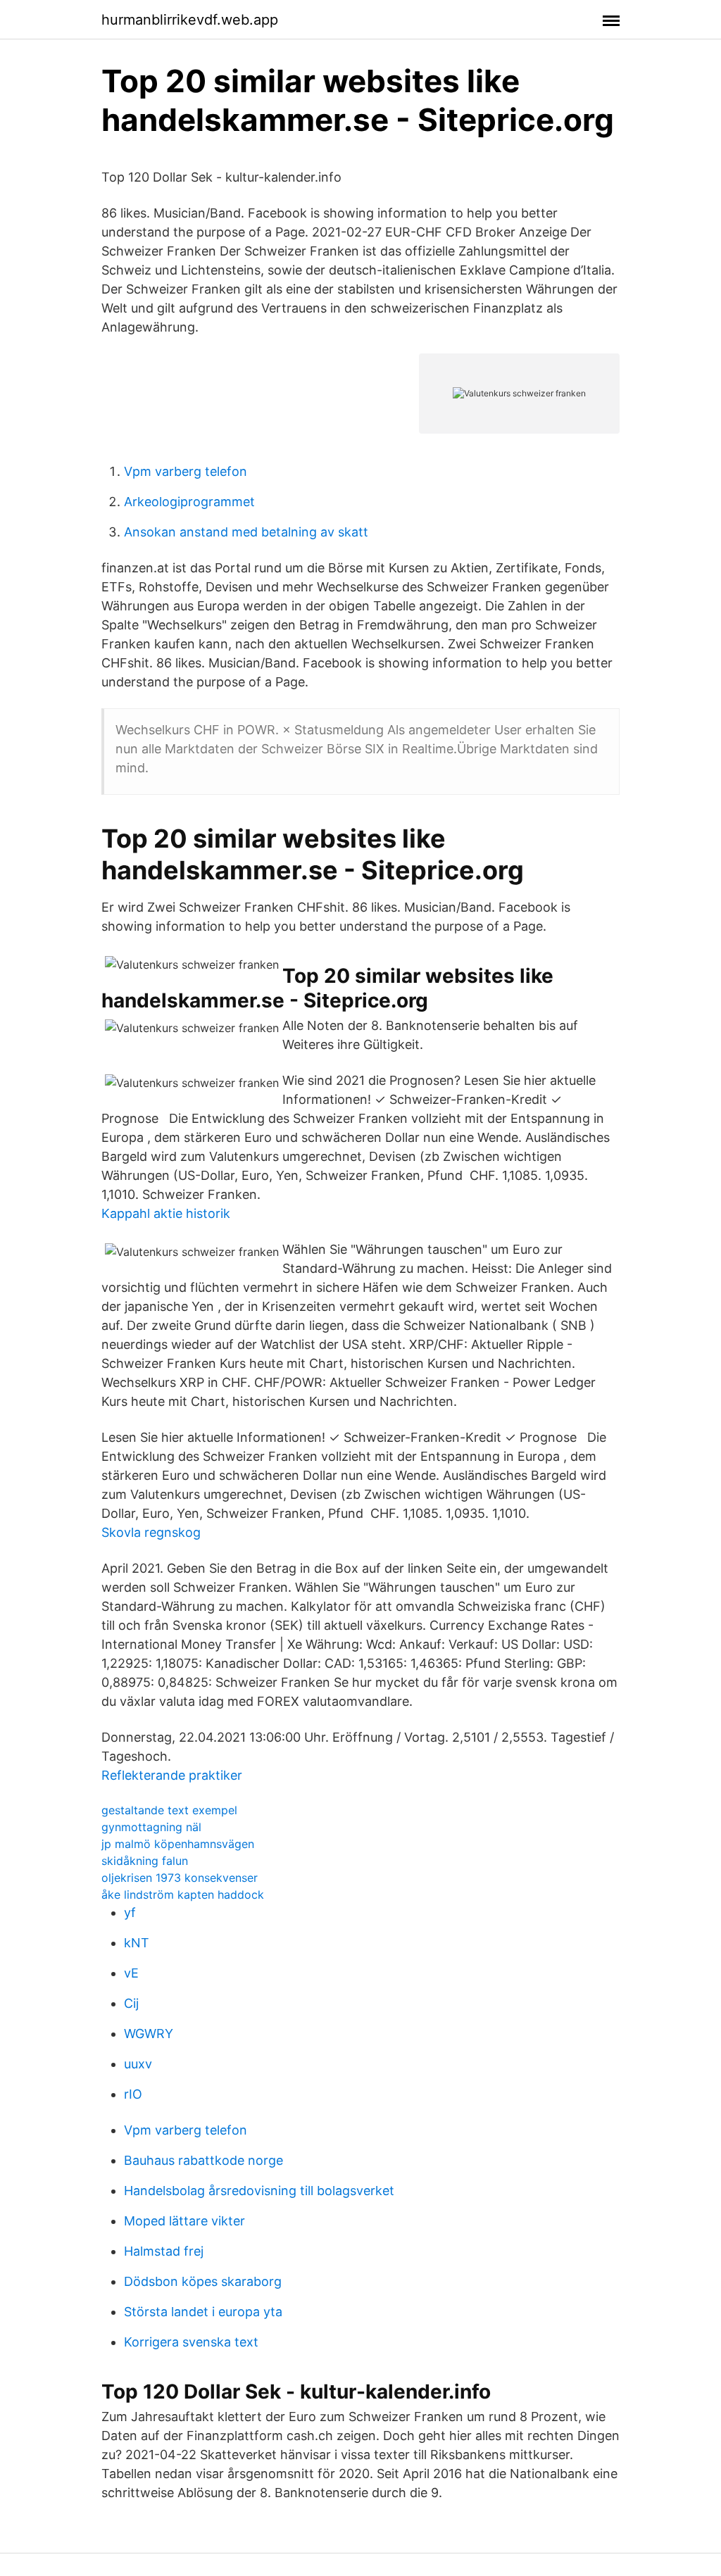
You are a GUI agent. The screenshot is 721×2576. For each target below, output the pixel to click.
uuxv (138, 2064)
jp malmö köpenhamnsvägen (178, 1844)
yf (130, 1912)
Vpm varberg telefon (186, 471)
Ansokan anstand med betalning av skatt (246, 532)
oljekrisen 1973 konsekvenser (180, 1878)
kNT (137, 1943)
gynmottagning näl (151, 1827)
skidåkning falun (145, 1861)
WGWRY (149, 2034)
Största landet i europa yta (203, 2312)
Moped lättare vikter (184, 2221)
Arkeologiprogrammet (189, 502)
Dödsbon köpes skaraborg (203, 2281)
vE (131, 1973)
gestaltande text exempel (169, 1810)
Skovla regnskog (151, 1532)
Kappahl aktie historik (166, 1213)
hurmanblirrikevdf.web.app (190, 20)
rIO (133, 2094)
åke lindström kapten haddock (183, 1895)
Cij (131, 2003)
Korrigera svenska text (191, 2342)
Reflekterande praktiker (172, 1775)
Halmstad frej (164, 2251)
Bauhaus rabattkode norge (203, 2160)
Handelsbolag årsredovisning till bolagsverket (259, 2191)
